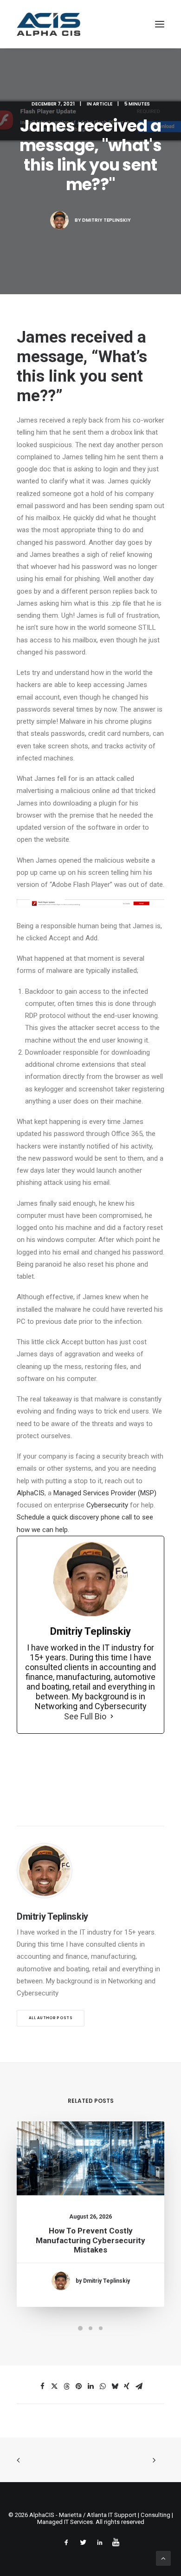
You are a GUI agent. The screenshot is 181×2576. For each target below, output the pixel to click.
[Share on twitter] (54, 2386)
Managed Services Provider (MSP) (105, 1493)
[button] (160, 24)
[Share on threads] (66, 2386)
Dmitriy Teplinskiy (107, 220)
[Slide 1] (80, 2328)
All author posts (51, 2018)
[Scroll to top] (163, 2558)
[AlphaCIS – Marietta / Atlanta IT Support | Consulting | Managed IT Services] (48, 24)
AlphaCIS (31, 1493)
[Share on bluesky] (115, 2386)
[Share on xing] (127, 2386)
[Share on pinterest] (78, 2386)
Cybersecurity (107, 1505)
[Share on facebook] (42, 2386)
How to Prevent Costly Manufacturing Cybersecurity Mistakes (90, 2240)
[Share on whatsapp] (103, 2386)
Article (103, 104)
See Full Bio (85, 1716)
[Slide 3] (101, 2328)
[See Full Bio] (112, 1717)
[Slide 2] (90, 2328)
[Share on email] (139, 2386)
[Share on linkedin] (90, 2386)
